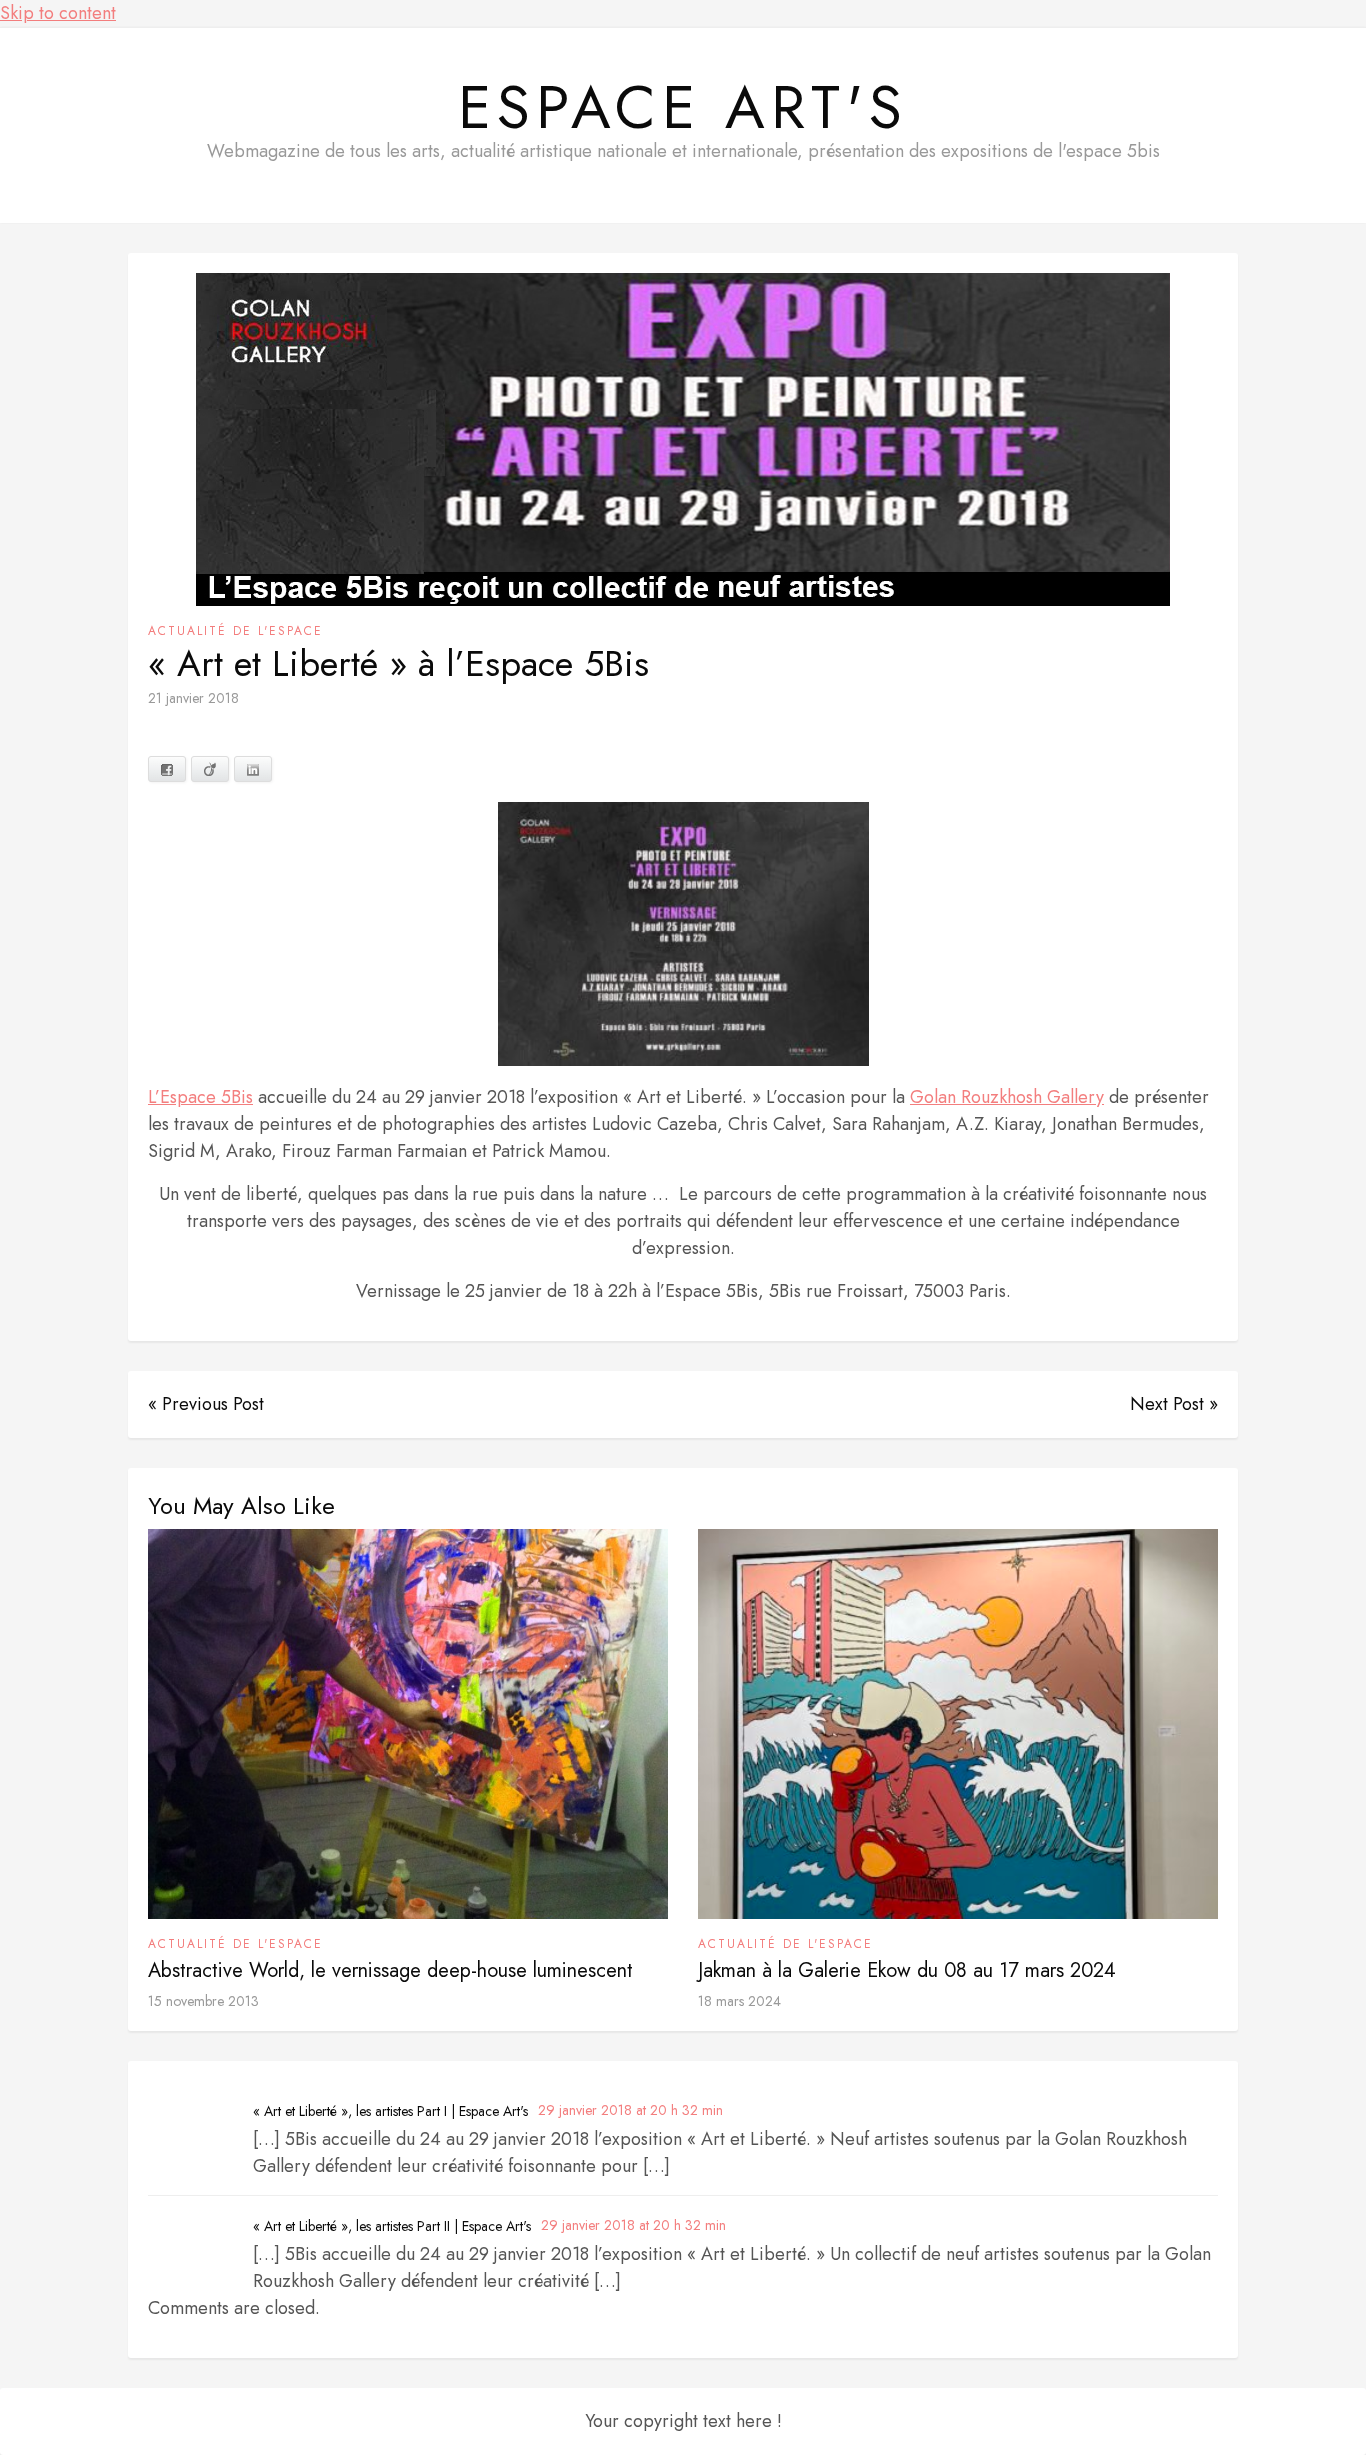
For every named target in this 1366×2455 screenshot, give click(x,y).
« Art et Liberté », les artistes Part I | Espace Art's (390, 2111)
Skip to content (58, 13)
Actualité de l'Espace (235, 631)
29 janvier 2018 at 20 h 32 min (630, 2110)
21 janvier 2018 (193, 698)
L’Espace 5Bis (200, 1097)
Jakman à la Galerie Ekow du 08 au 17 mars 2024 (907, 1970)
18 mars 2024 (739, 2001)
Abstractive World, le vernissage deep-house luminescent (390, 1970)
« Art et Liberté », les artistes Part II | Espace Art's (392, 2226)
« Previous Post (206, 1404)
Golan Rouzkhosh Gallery (1007, 1097)
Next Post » (1174, 1404)
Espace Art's (683, 108)
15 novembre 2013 (203, 2001)
